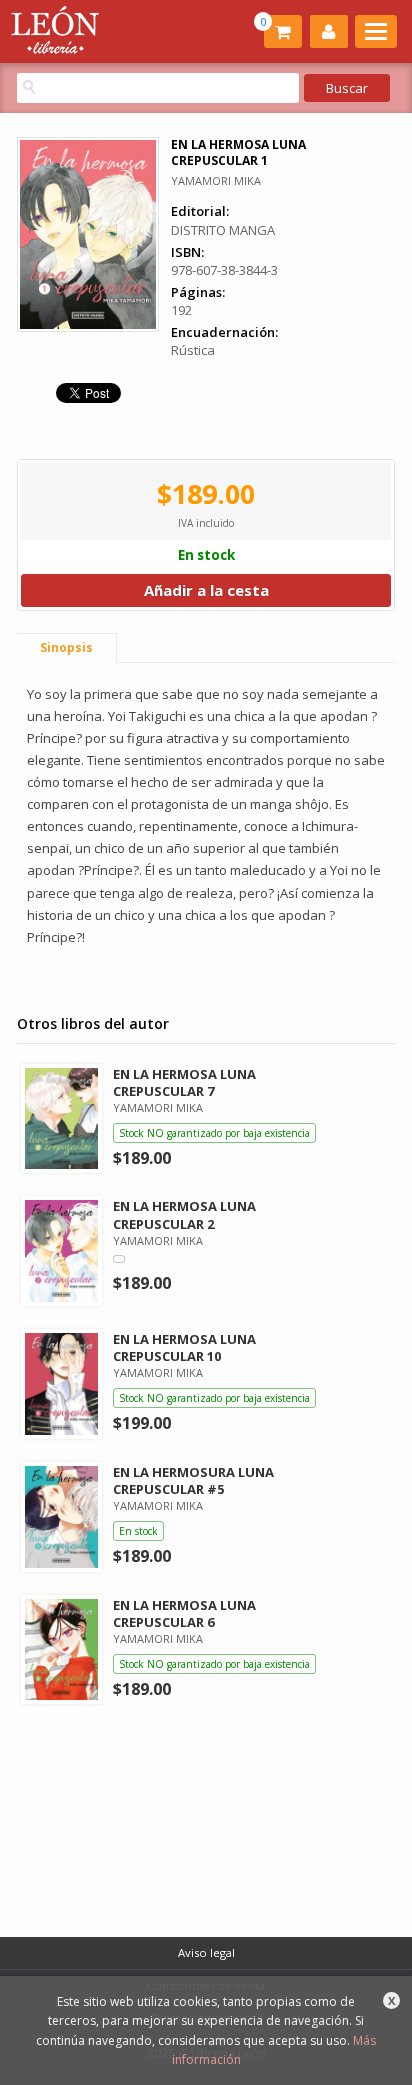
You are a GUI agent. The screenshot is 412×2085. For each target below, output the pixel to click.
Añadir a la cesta (206, 590)
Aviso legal (206, 1952)
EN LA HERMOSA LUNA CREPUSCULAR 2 (184, 1214)
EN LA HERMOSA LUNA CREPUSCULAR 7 (184, 1082)
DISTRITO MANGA (223, 230)
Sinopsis (66, 647)
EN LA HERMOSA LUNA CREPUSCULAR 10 (184, 1347)
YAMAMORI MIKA (216, 180)
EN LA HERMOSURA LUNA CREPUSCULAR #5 (193, 1480)
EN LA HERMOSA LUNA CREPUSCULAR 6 (184, 1613)
